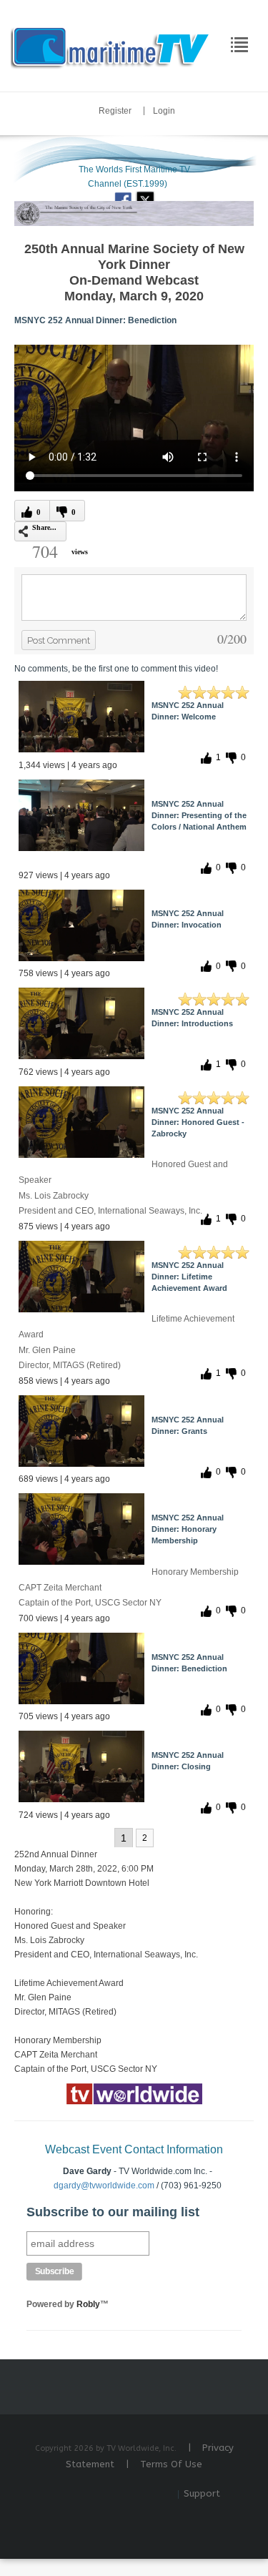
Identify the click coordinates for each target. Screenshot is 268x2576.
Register (115, 111)
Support (202, 2493)
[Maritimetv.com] (111, 45)
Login (164, 111)
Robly (88, 2304)
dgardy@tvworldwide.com (104, 2186)
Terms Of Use (171, 2464)
